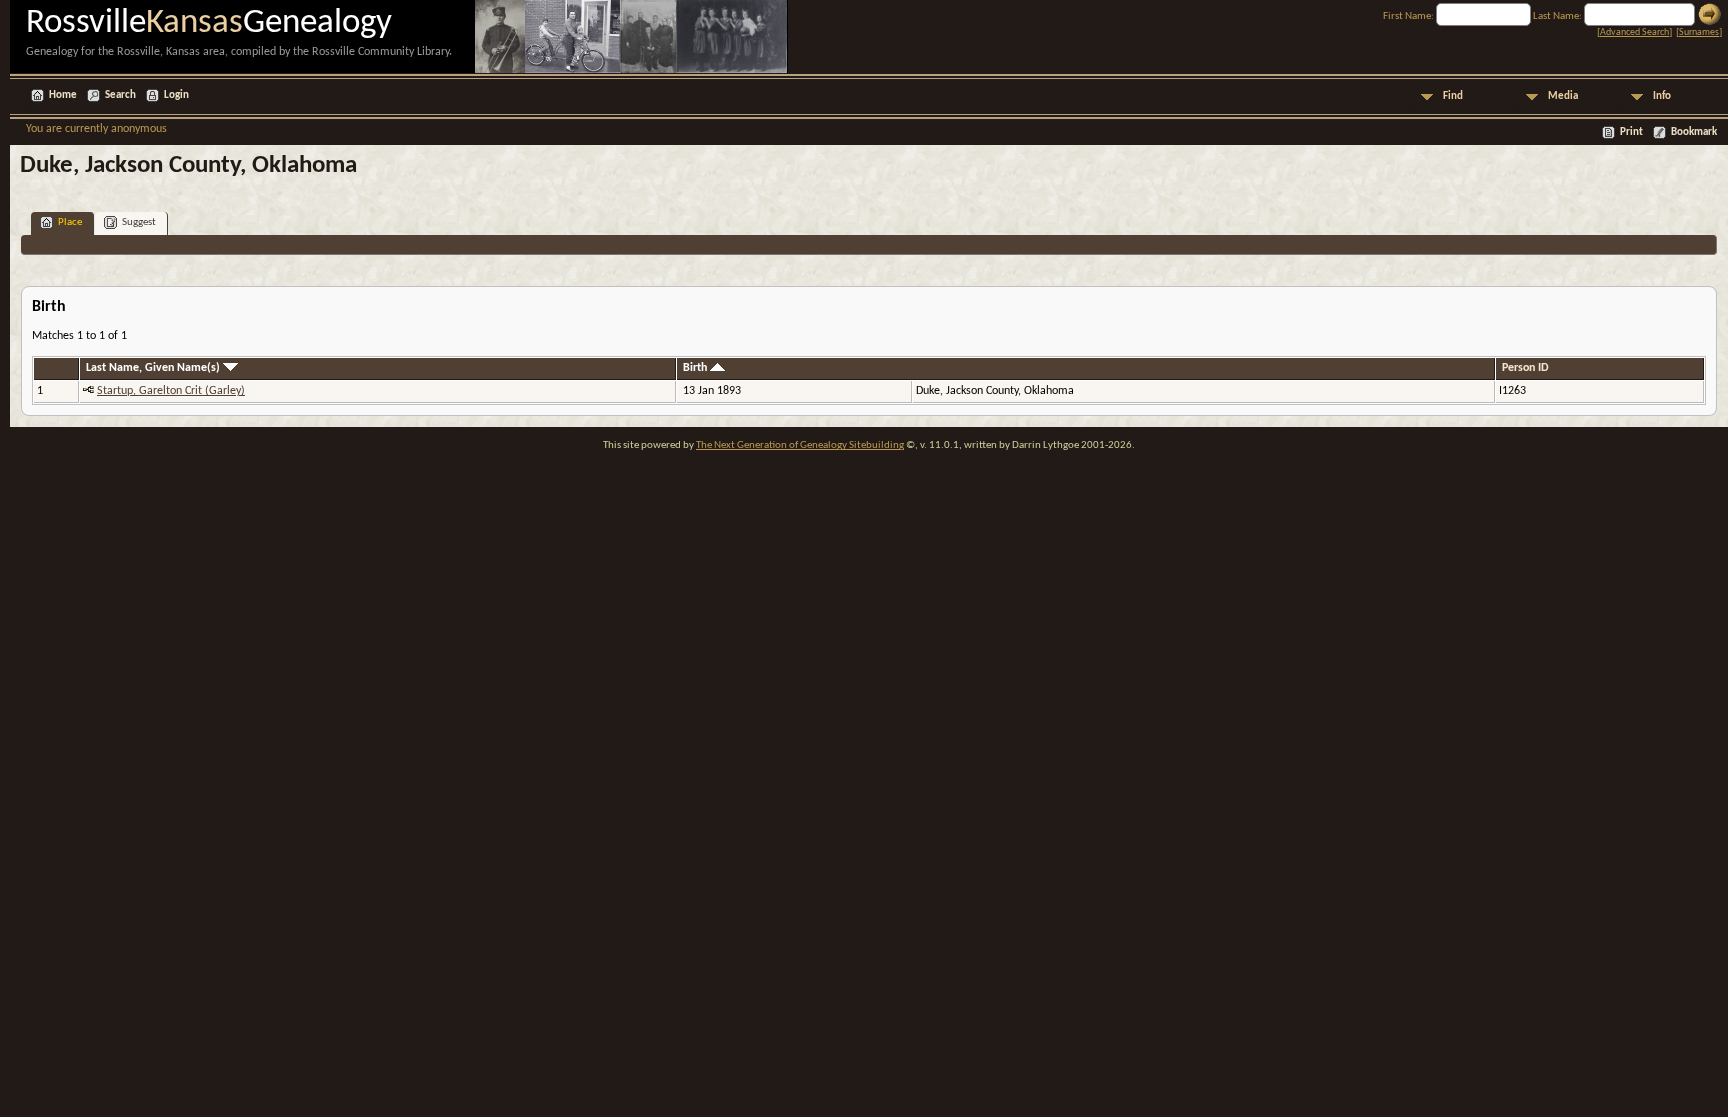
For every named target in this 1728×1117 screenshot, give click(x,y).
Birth (696, 368)
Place (70, 222)
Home (63, 95)
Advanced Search (1634, 32)
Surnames (1699, 32)
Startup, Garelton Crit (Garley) (171, 391)
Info (1662, 96)
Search (120, 95)
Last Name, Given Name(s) (154, 368)
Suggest (139, 222)
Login (176, 95)
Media (1563, 96)
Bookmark (1694, 132)
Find (1453, 96)
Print (1631, 132)
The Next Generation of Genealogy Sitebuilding (800, 445)
